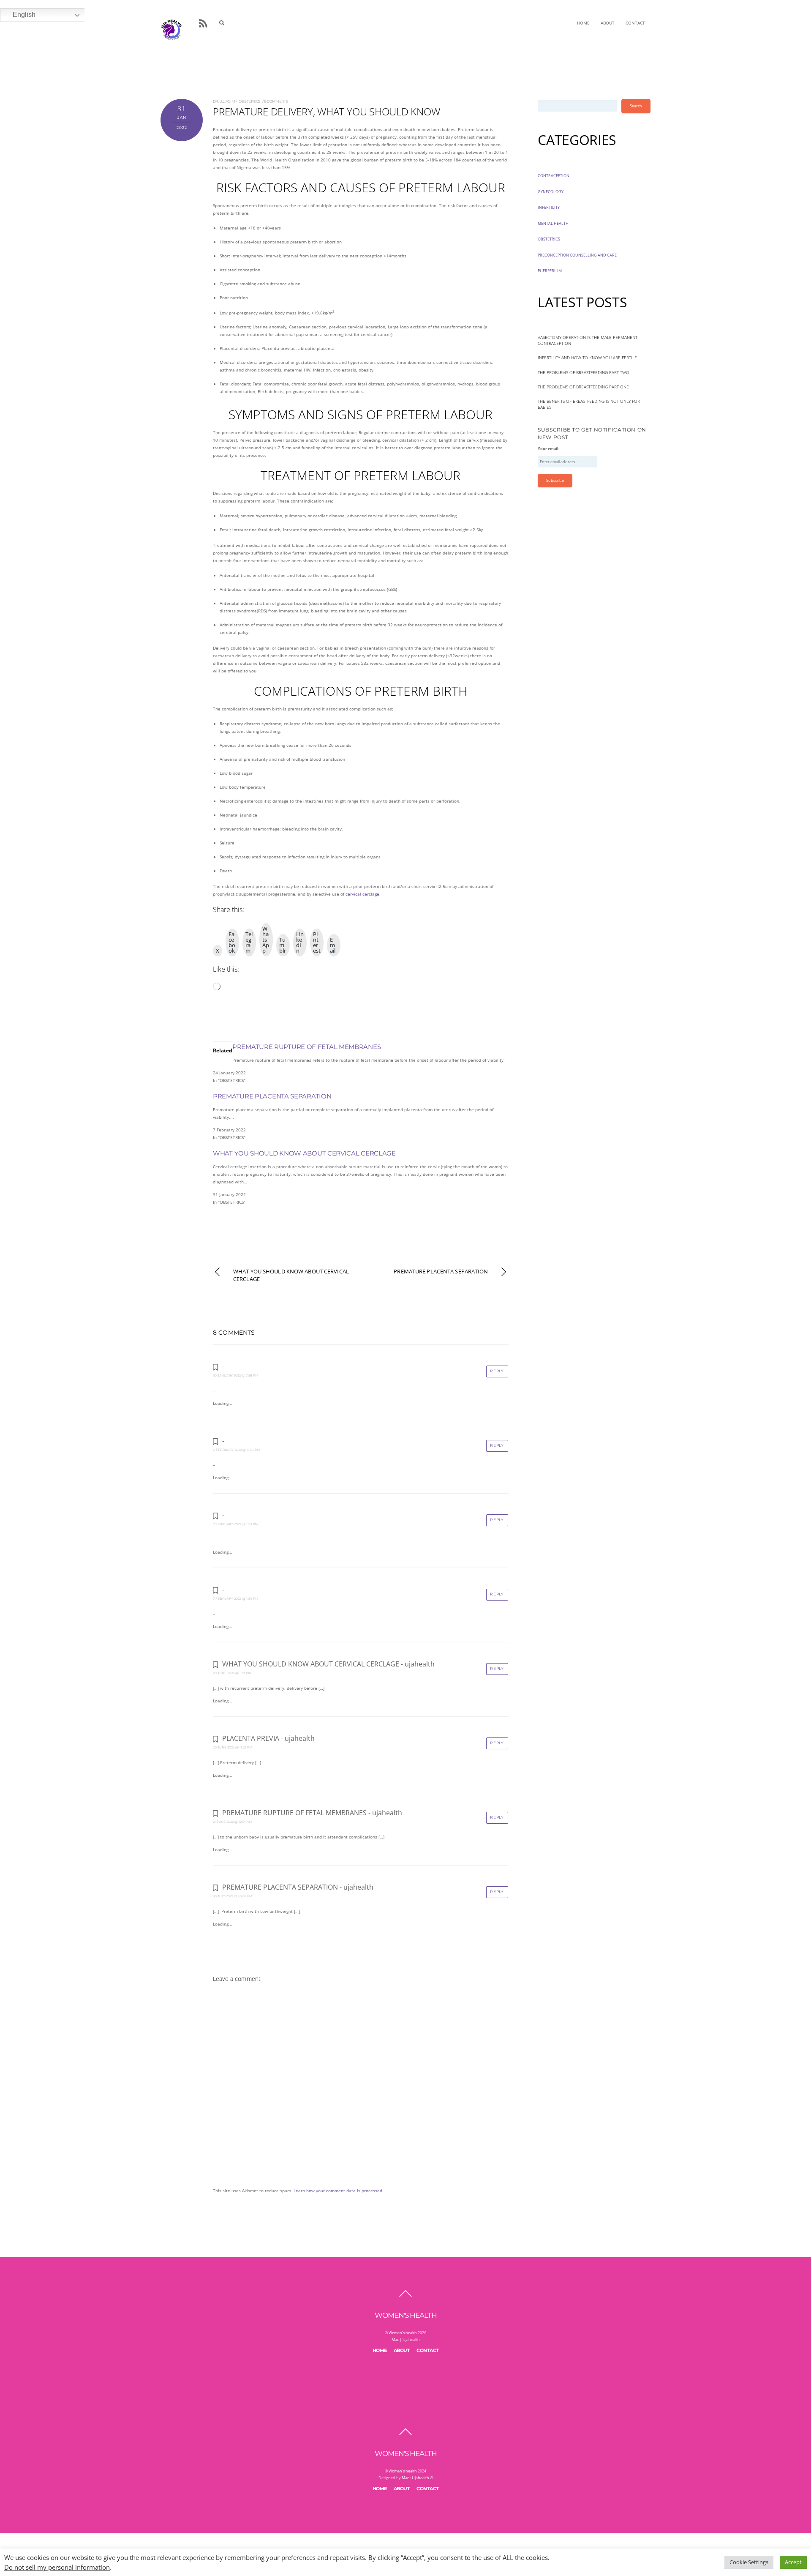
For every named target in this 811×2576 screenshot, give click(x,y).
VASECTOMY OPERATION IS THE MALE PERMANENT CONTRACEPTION (588, 340)
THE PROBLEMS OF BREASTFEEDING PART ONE (583, 387)
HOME (583, 23)
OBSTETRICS (250, 101)
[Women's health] (171, 29)
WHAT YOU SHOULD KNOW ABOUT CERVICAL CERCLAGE (304, 1153)
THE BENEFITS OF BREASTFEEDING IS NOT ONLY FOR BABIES (589, 404)
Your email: (549, 449)
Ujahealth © (422, 2478)
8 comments (276, 101)
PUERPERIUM (550, 271)
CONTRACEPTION (554, 176)
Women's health (403, 2333)
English (24, 15)
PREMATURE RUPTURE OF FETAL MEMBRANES (306, 1047)
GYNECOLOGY (551, 192)
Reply (497, 1371)
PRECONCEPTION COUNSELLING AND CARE (577, 255)
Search (636, 106)
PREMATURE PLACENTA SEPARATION (272, 1096)
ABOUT (608, 23)
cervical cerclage (362, 894)
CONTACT (635, 23)
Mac (395, 2340)
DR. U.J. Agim (224, 101)
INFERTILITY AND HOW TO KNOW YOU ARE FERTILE (587, 358)
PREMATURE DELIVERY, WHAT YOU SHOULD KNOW (326, 111)
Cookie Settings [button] (749, 2562)
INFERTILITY (549, 207)
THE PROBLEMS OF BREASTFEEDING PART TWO (584, 372)
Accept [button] (793, 2562)
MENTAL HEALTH (553, 223)
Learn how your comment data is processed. (339, 2191)
